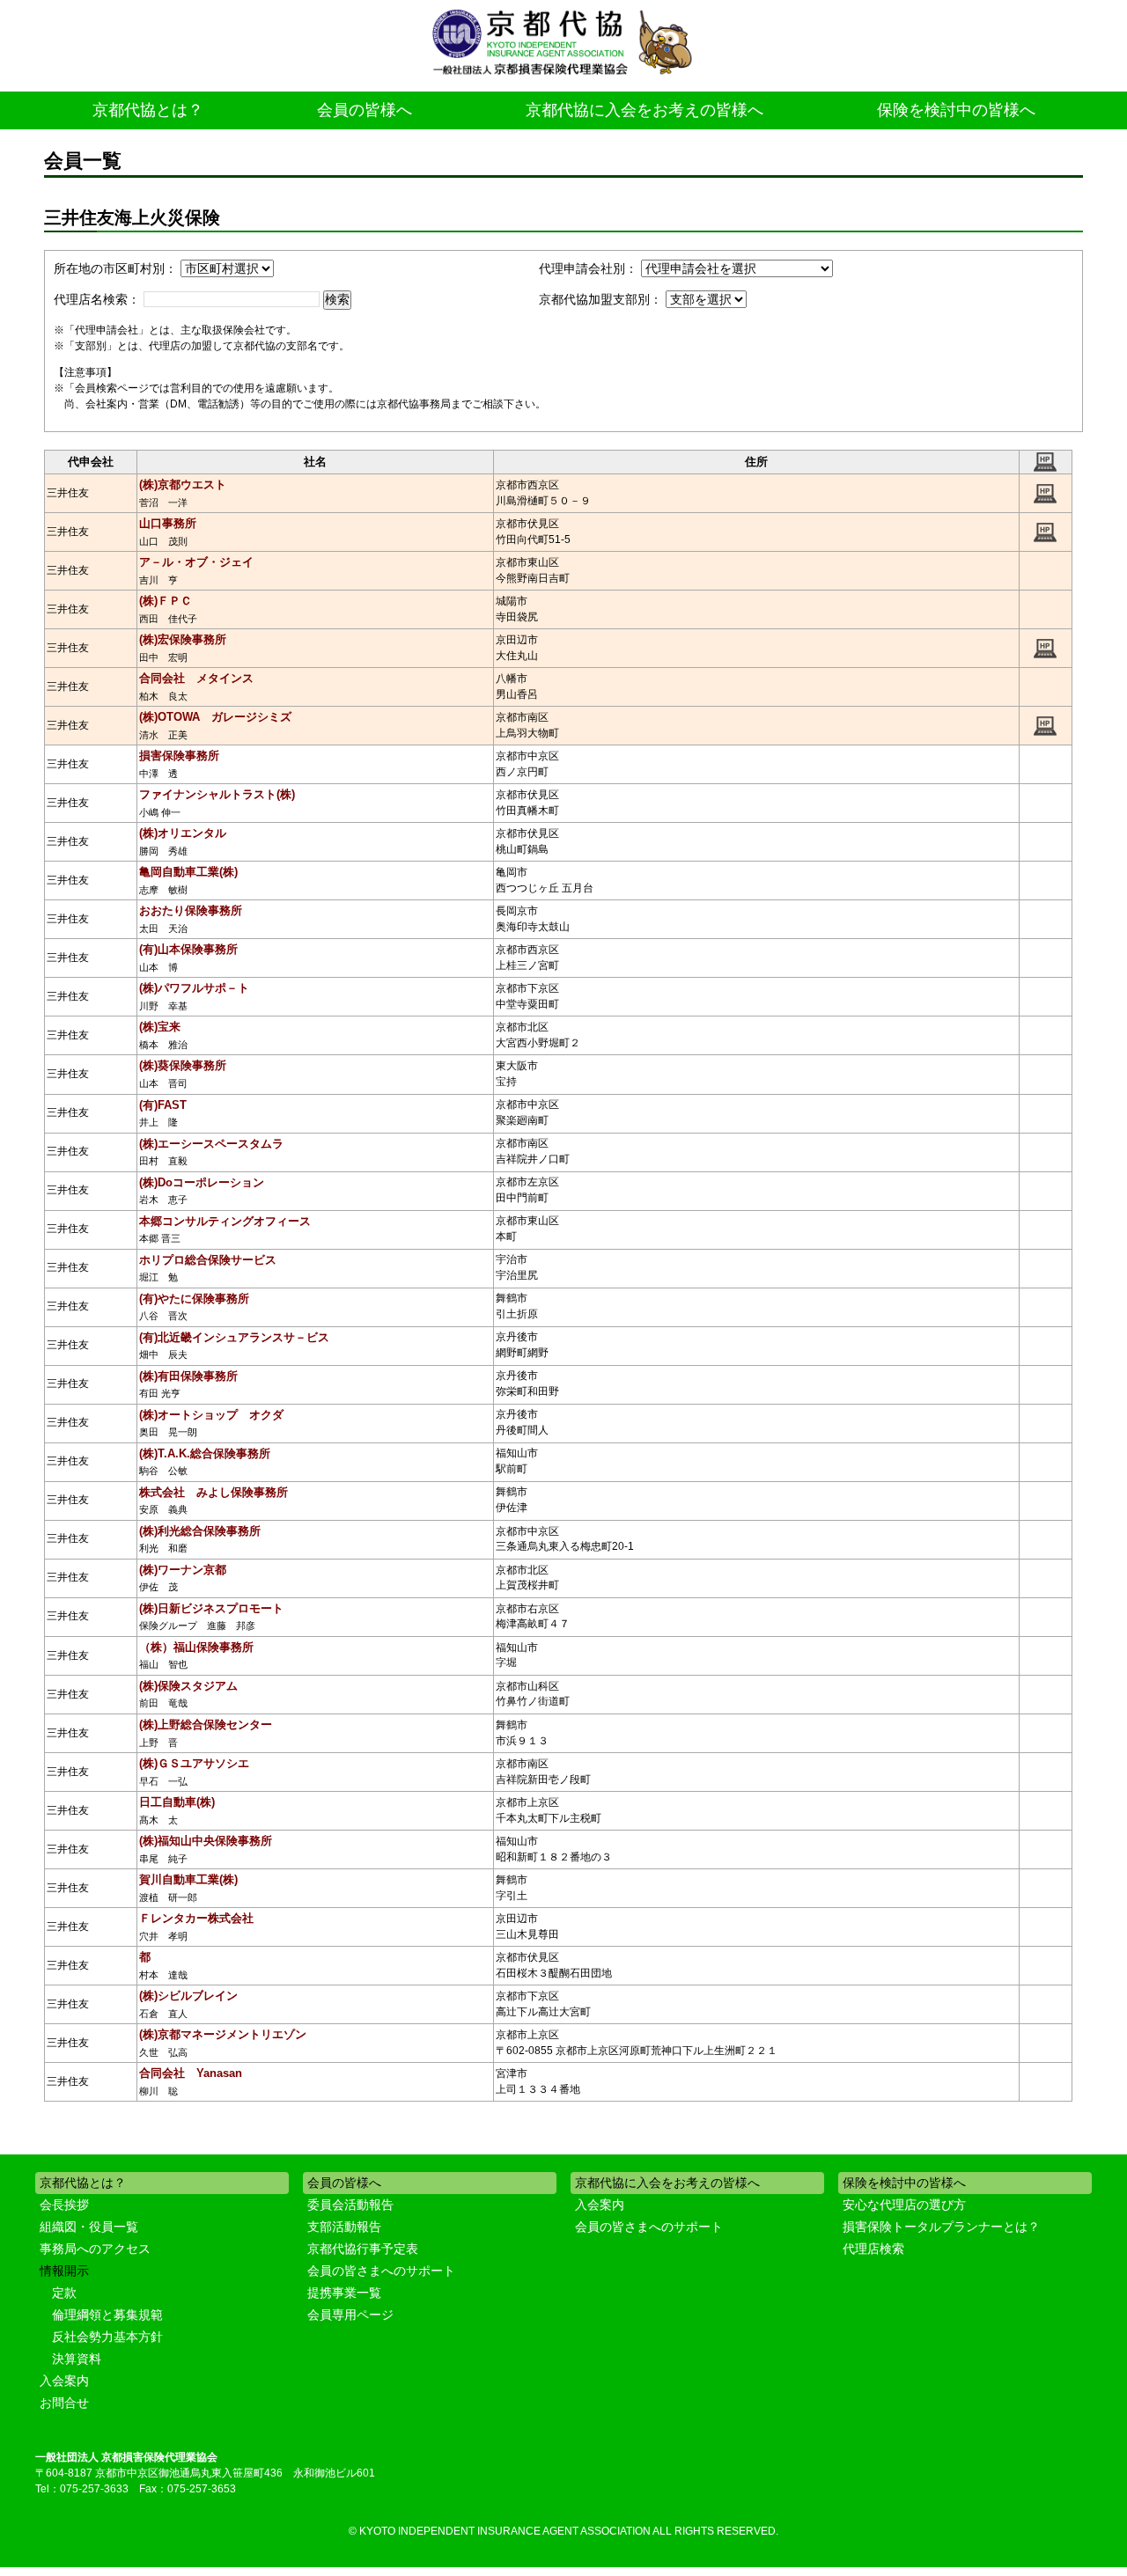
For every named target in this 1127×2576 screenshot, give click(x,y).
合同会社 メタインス (196, 678)
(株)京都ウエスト (183, 484)
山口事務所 (168, 523)
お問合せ (64, 2403)
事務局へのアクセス (95, 2249)
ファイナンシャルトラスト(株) (217, 794)
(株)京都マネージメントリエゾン (223, 2034)
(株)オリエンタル (183, 833)
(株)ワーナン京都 (183, 1570)
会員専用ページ (350, 2315)
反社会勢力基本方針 (107, 2337)
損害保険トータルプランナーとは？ (941, 2227)
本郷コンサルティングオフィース (225, 1221)
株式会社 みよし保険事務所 (214, 1492)
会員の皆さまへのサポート (381, 2271)
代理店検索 (873, 2249)
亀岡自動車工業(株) (188, 872)
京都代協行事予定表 (363, 2249)
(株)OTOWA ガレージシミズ (215, 717)
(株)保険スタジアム (188, 1686)
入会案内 (64, 2381)
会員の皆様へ (365, 110)
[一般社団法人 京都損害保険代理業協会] (563, 44)
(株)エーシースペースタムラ (211, 1144)
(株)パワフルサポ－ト (194, 988)
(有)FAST (163, 1105)
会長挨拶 (64, 2205)
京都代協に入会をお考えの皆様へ (645, 110)
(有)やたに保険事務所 (194, 1299)
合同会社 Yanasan (191, 2073)
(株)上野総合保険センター (206, 1725)
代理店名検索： (97, 299)
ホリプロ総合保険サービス (208, 1260)
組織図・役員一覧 (89, 2227)
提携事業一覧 (344, 2293)
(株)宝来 (160, 1027)
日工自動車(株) (177, 1802)
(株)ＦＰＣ (166, 601)
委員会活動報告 (350, 2205)
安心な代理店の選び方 (904, 2205)
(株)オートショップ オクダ (211, 1415)
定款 (64, 2293)
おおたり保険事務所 (191, 910)
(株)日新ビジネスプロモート (211, 1608)
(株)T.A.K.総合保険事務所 (205, 1453)
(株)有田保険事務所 (188, 1376)
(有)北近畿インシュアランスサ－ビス (234, 1337)
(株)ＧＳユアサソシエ (194, 1763)
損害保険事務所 (179, 756)
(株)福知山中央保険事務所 (206, 1841)
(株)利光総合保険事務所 (200, 1531)
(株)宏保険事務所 (183, 639)
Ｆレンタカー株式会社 (196, 1918)
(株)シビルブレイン (188, 1996)
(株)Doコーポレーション (202, 1182)
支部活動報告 (344, 2227)
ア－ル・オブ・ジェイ (196, 562)
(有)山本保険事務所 (188, 949)
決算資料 (77, 2359)
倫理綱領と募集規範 (107, 2315)
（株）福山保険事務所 (196, 1647)
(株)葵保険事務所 (183, 1065)
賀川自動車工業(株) (188, 1879)
